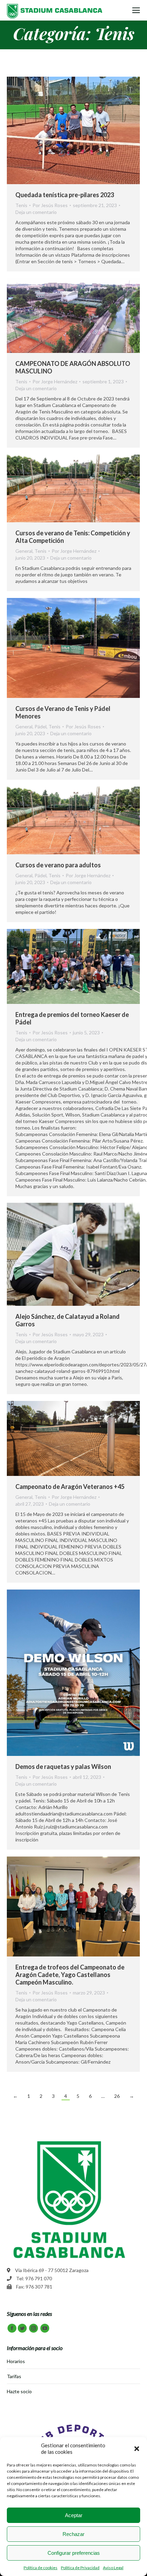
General (24, 551)
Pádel (41, 726)
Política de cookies (41, 2568)
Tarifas (14, 2376)
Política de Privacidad (80, 2568)
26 (117, 2096)
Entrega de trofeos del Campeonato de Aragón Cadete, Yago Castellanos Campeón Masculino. (70, 1975)
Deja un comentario (36, 212)
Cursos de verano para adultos (58, 865)
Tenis (21, 205)
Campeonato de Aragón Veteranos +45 (70, 1487)
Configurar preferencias (74, 2553)
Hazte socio (19, 2391)
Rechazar (73, 2534)
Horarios (16, 2361)
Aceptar (74, 2515)
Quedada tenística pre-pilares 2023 (65, 195)
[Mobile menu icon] (136, 10)
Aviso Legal (113, 2568)
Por (50, 205)
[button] (137, 2449)
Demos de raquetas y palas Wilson (63, 1767)
